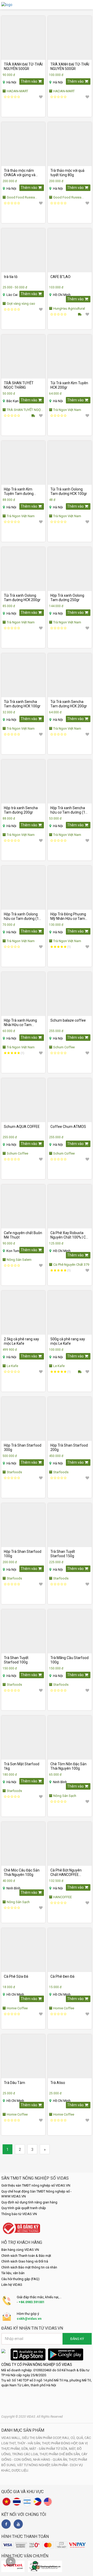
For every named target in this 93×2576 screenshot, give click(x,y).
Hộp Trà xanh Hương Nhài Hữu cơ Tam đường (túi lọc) (20, 1023)
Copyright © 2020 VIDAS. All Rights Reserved (32, 2417)
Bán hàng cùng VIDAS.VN (20, 2250)
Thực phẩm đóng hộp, (60, 2443)
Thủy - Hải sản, (30, 2443)
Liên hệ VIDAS (12, 2285)
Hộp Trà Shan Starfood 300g (23, 1447)
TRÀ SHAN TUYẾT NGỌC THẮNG (19, 385)
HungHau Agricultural (69, 308)
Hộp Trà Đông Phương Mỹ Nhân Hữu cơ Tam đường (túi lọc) (68, 916)
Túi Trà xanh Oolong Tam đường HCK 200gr (22, 598)
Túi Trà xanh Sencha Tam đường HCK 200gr (69, 704)
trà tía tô (11, 277)
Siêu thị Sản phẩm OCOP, (42, 2438)
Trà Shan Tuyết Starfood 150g (63, 1554)
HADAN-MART (17, 91)
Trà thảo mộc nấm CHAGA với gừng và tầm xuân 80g (20, 173)
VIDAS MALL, (12, 2438)
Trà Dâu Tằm (14, 2083)
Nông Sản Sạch (64, 1796)
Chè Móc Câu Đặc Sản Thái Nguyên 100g (22, 1872)
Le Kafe (12, 1366)
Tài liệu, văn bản (13, 2273)
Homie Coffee (17, 2008)
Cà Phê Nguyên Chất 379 (71, 1265)
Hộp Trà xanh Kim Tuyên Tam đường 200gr (19, 492)
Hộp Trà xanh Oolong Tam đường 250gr (67, 598)
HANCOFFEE (62, 1897)
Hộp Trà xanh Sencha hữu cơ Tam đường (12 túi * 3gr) (69, 810)
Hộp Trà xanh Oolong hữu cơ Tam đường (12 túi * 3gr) (22, 916)
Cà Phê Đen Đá (62, 1976)
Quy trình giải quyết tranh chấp (24, 2208)
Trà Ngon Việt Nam (67, 410)
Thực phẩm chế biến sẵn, (60, 2454)
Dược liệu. (20, 2470)
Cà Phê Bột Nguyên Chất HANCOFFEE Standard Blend (66, 1873)
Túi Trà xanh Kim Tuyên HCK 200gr (69, 385)
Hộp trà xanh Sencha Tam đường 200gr (21, 810)
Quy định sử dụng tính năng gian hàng (29, 2202)
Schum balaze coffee (68, 1020)
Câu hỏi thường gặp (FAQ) (20, 2279)
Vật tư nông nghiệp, (34, 2465)
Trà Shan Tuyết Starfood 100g (16, 1660)
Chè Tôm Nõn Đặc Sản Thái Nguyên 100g (68, 1766)
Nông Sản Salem (19, 1260)
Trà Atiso (58, 2083)
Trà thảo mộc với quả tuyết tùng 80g (67, 173)
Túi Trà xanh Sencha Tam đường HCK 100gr (22, 704)
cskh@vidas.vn (29, 2319)
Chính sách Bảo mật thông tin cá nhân (29, 2267)
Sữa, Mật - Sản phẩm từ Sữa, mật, (49, 2449)
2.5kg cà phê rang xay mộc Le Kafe (21, 1341)
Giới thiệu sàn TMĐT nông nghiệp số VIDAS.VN (36, 2185)
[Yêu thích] (41, 97)
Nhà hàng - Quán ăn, (51, 2460)
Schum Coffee (64, 1047)
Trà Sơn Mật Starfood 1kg (22, 1766)
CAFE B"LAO (60, 277)
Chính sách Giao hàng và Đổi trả (25, 2261)
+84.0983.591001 (32, 2302)
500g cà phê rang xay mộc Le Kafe (68, 1341)
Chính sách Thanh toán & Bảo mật (26, 2256)
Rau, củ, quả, (73, 2438)
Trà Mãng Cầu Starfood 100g (69, 1660)
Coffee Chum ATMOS (68, 1127)
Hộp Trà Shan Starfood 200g (69, 1447)
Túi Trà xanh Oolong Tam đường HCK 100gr (69, 491)
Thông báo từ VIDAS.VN (19, 2214)
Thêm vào (29, 81)
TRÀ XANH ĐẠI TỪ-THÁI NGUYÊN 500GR (23, 66)
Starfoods (14, 1472)
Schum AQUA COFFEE (22, 1127)
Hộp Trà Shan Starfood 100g (23, 1554)
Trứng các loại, (26, 2454)
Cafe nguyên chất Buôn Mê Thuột (23, 1235)
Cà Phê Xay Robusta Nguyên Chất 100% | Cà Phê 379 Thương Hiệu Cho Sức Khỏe (69, 1235)
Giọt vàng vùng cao (21, 304)
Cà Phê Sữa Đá (16, 1976)
